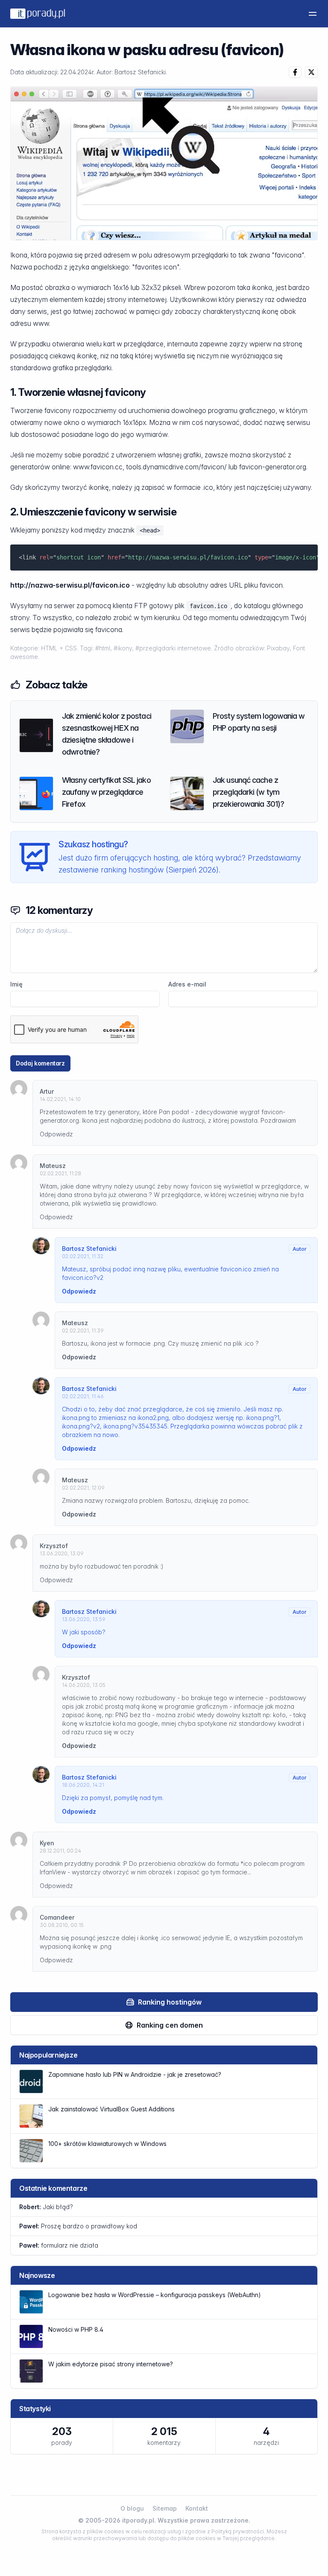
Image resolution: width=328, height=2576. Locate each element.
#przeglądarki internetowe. (175, 648)
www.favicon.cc (98, 467)
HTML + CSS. (60, 648)
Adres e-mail (187, 984)
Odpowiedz (56, 1134)
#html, (104, 648)
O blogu (132, 2508)
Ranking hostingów (170, 2002)
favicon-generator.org (273, 467)
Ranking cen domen (170, 2025)
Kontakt (197, 2508)
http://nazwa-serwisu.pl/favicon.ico (70, 585)
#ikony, (124, 648)
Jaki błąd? (46, 2207)
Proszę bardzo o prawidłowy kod (78, 2226)
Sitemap (165, 2508)
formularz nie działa (59, 2245)
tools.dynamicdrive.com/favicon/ (176, 467)
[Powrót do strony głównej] (38, 14)
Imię (16, 984)
